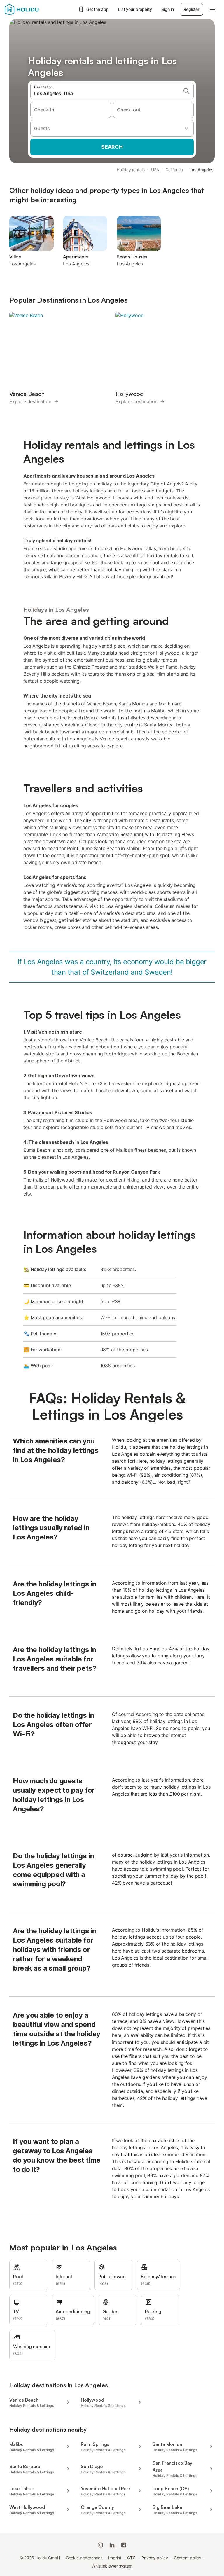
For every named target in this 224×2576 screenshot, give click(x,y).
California (174, 170)
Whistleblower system (112, 2566)
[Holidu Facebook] (124, 2545)
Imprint (115, 2558)
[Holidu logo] (34, 9)
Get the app (98, 9)
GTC (131, 2558)
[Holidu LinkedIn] (112, 2545)
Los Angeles (201, 170)
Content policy (188, 2558)
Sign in (168, 9)
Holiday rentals (131, 170)
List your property (135, 9)
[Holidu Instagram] (100, 2545)
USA (155, 170)
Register (191, 9)
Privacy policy (155, 2558)
